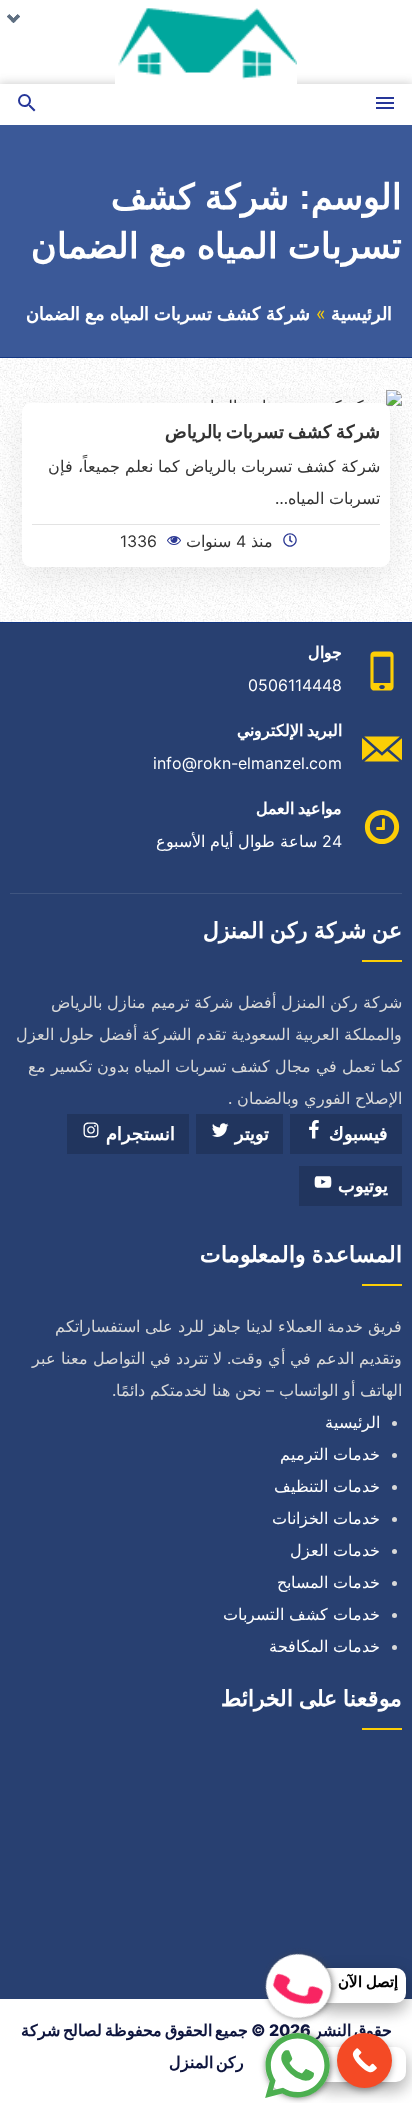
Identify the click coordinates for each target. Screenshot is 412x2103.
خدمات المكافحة (324, 1646)
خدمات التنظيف (327, 1486)
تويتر (249, 1134)
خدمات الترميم (330, 1454)
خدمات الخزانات (326, 1518)
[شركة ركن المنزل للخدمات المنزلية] (206, 42)
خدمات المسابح (328, 1582)
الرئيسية (361, 314)
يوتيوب (360, 1186)
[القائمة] (385, 104)
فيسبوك (356, 1134)
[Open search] (27, 104)
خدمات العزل (335, 1550)
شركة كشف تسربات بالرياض (272, 431)
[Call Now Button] (364, 2060)
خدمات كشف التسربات (301, 1614)
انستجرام (138, 1134)
